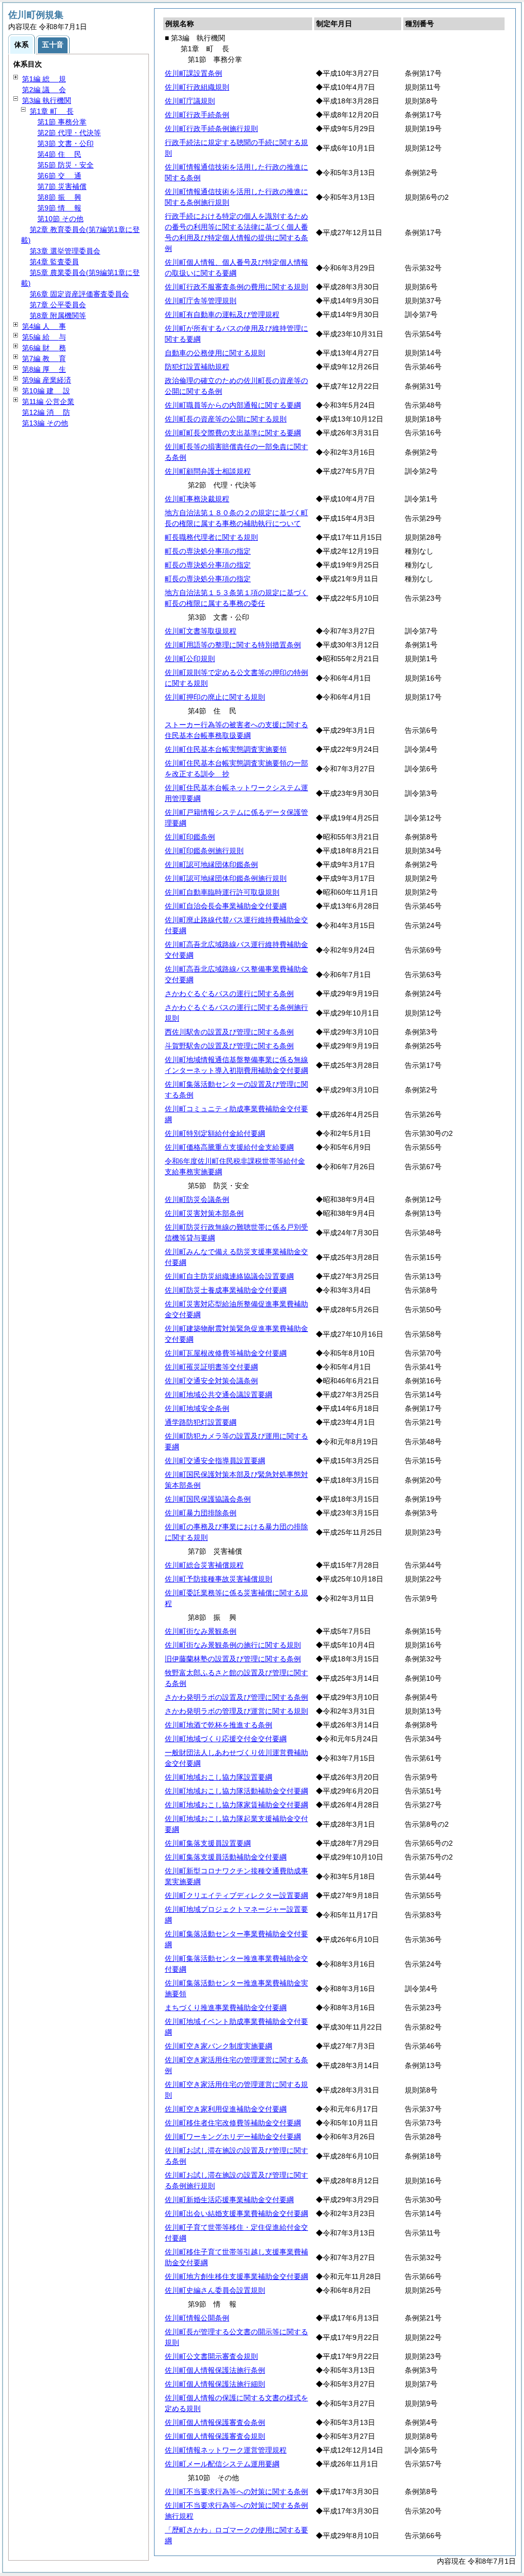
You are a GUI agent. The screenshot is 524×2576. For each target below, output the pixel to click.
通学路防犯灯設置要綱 (201, 1422)
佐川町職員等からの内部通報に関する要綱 (233, 405)
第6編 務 (44, 348)
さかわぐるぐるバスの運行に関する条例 (229, 994)
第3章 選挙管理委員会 (65, 251)
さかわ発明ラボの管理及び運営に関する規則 (236, 1711)
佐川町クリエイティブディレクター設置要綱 (236, 1895)
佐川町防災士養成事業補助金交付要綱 (226, 1290)
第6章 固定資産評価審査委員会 (79, 294)
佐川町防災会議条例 (197, 1199)
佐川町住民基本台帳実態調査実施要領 (226, 749)
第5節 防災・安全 (65, 165)
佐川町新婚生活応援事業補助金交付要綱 (229, 2200)
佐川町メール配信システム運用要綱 (222, 2464)
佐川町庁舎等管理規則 (201, 301)
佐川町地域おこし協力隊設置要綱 (219, 1777)
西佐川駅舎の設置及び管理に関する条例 (229, 1032)
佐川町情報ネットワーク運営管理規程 (226, 2450)
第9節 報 (59, 208)
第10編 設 (46, 391)
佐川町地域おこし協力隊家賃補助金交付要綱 (236, 1805)
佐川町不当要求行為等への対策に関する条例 (236, 2491)
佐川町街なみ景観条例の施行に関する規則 (233, 1645)
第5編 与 (44, 337)
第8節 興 (59, 197)
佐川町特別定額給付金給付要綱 (215, 1133)
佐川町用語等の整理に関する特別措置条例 (233, 645)
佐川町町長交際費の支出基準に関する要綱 (233, 433)
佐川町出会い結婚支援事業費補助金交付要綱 (236, 2213)
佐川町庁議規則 (190, 101)
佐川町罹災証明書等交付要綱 (211, 1367)
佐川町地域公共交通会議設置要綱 (219, 1395)
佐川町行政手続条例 (197, 115)
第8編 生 (44, 369)
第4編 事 (44, 326)
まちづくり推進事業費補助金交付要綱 (226, 2008)
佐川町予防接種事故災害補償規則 (219, 1579)
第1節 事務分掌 (62, 122)
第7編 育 (44, 358)
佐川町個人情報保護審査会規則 (215, 2436)
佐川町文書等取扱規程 (201, 631)
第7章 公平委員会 (58, 305)
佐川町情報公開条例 (197, 2318)
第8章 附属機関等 (58, 315)
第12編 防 (46, 412)
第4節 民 (59, 154)
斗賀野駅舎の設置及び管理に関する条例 (229, 1046)
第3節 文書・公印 (65, 143)
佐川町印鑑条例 (190, 837)
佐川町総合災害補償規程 (204, 1565)
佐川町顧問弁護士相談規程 (208, 471)
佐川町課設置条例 (193, 73)
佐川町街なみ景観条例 (201, 1631)
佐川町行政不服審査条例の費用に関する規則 (236, 287)
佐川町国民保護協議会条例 (208, 1499)
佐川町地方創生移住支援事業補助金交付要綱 (236, 2276)
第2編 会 (44, 90)
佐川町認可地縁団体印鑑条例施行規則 (226, 878)
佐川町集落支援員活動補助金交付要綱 (226, 1857)
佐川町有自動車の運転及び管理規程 (222, 314)
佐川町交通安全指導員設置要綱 (215, 1461)
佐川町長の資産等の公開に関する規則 (226, 419)
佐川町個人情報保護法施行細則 (215, 2384)
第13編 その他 (45, 423)
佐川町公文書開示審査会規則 (211, 2356)
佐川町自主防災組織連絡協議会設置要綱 (229, 1276)
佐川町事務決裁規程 (197, 499)
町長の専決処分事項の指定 (208, 551)
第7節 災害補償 (62, 186)
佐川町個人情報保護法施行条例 (215, 2370)
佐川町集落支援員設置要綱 (208, 1843)
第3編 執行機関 (47, 100)
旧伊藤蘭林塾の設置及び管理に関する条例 (233, 1659)
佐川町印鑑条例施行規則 (204, 851)
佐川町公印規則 (190, 659)
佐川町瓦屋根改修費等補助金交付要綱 (226, 1353)
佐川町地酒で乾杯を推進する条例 (219, 1725)
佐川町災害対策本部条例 (204, 1213)
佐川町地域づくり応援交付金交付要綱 (226, 1739)
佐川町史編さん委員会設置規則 (215, 2290)
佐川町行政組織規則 (197, 87)
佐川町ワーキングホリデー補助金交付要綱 (233, 2137)
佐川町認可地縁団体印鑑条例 (211, 864)
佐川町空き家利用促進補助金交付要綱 (226, 2109)
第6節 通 (59, 176)
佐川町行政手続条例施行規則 (211, 129)
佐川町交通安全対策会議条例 (211, 1381)
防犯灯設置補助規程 (197, 367)
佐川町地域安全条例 (197, 1408)
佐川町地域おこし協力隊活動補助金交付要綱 (236, 1791)
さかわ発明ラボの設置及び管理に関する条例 (236, 1697)
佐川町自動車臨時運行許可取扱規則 (222, 892)
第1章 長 (52, 111)
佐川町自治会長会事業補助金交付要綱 (226, 906)
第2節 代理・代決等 (69, 133)
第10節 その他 (60, 219)
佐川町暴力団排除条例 (201, 1513)
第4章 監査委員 (54, 262)
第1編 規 (44, 79)
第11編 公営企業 (48, 402)
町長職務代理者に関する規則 (211, 537)
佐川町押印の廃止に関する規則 (215, 697)
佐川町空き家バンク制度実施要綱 (219, 2046)
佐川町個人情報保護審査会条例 (215, 2422)
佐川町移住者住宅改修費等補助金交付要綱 (233, 2123)
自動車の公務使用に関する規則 (215, 353)
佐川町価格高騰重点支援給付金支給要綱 (229, 1147)
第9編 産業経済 (47, 380)
